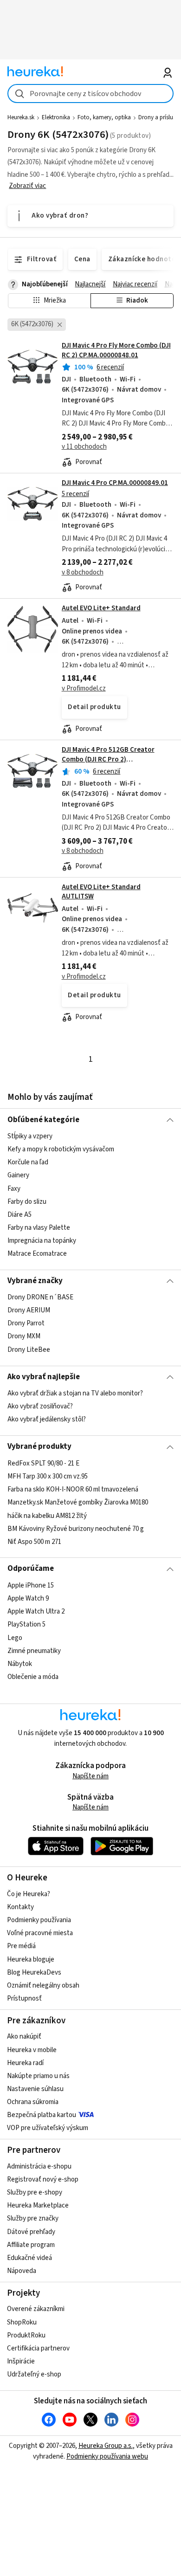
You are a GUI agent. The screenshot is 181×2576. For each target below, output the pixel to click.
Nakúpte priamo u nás (38, 2076)
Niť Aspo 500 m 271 (34, 1541)
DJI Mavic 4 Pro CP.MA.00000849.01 (115, 483)
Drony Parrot (26, 1324)
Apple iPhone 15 (31, 1585)
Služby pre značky (33, 2218)
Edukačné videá (29, 2258)
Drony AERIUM (29, 1310)
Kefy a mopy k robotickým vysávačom (61, 1149)
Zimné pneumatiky (34, 1650)
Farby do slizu (27, 1202)
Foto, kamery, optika (104, 117)
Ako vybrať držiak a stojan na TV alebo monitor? (75, 1393)
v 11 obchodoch (84, 447)
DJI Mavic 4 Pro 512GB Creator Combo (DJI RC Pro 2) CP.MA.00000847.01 (108, 759)
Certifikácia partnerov (38, 2348)
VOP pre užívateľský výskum (48, 2128)
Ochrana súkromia (33, 2102)
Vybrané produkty (39, 1446)
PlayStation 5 (26, 1624)
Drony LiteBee (29, 1350)
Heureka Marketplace (38, 2205)
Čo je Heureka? (29, 1894)
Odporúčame (31, 1569)
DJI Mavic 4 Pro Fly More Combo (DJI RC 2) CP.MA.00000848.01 (116, 350)
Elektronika (56, 117)
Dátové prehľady (31, 2232)
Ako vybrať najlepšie (44, 1377)
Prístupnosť (24, 1998)
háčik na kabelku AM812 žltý (47, 1515)
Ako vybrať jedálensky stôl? (47, 1419)
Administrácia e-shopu (39, 2166)
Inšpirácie (21, 2361)
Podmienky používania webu (107, 2457)
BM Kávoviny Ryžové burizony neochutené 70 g (76, 1528)
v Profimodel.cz (84, 688)
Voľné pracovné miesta (40, 1933)
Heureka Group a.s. (106, 2446)
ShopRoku (22, 2322)
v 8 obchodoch (83, 572)
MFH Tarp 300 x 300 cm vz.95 (48, 1476)
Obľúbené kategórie (43, 1120)
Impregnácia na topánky (42, 1241)
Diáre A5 (19, 1215)
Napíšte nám (90, 1776)
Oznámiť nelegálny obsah (43, 1985)
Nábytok (20, 1664)
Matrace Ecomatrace (37, 1254)
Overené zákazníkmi (36, 2309)
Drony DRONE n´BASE (40, 1297)
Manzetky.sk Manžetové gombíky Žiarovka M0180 (78, 1502)
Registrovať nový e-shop (43, 2179)
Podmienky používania (39, 1920)
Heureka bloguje (31, 1959)
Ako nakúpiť (24, 2037)
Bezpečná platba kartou (42, 2115)
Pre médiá (21, 1946)
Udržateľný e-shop (34, 2374)
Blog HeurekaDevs (34, 1972)
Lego (15, 1637)
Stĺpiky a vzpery (30, 1136)
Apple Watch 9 (28, 1598)
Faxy (14, 1188)
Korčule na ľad (28, 1162)
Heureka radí (25, 2063)
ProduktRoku (26, 2335)
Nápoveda (22, 2271)
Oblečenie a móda (33, 1677)
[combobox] (91, 94)
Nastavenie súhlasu (35, 2089)
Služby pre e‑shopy (35, 2192)
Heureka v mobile (32, 2050)
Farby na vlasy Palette (39, 1228)
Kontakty (20, 1907)
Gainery (18, 1175)
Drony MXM (24, 1337)
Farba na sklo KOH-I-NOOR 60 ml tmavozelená (73, 1489)
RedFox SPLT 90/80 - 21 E (43, 1463)
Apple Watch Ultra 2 (36, 1611)
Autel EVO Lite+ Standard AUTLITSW (101, 892)
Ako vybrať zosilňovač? (40, 1406)
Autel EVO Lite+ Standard (101, 608)
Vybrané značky (35, 1281)
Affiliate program (31, 2245)
